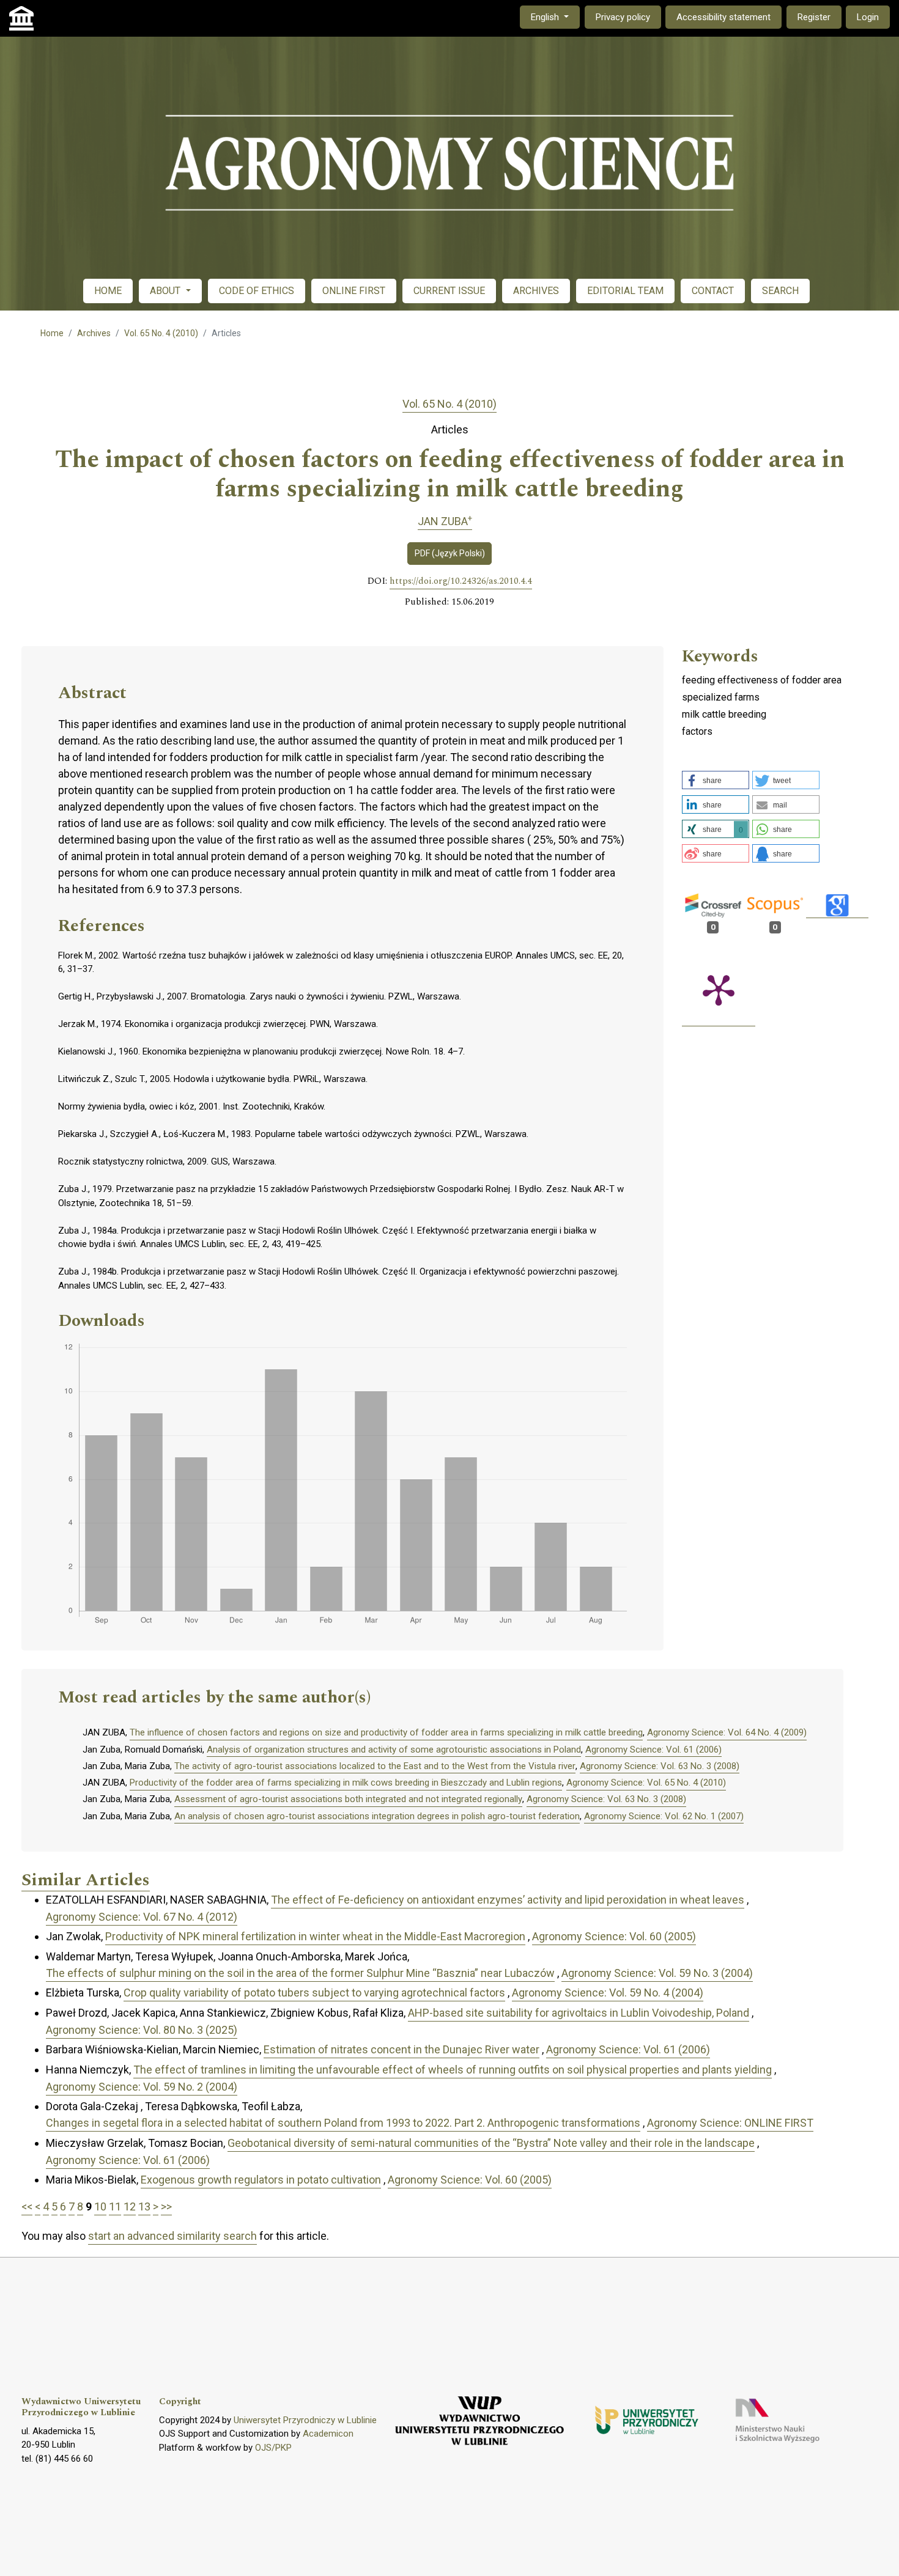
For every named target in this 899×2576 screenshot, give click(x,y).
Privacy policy (623, 17)
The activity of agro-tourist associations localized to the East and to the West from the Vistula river (375, 1766)
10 (100, 2206)
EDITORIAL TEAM (625, 291)
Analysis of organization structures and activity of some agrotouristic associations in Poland (394, 1750)
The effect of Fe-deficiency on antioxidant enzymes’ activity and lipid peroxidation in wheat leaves (508, 1900)
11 (115, 2206)
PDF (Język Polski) (450, 553)
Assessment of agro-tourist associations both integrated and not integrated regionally (348, 1799)
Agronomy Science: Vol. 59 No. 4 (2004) (608, 1993)
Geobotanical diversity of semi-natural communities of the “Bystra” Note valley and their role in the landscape (491, 2143)
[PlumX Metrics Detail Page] (719, 989)
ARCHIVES (536, 291)
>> (166, 2206)
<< (27, 2206)
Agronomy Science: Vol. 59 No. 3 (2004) (657, 1973)
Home (52, 333)
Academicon (328, 2434)
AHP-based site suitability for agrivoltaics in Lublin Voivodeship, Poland (579, 2013)
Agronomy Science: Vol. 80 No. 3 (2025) (142, 2030)
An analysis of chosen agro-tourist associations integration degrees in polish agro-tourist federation (377, 1816)
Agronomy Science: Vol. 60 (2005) (614, 1936)
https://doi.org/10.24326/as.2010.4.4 (461, 581)
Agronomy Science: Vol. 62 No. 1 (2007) (664, 1816)
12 (130, 2206)
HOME (108, 291)
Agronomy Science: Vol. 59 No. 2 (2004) (142, 2087)
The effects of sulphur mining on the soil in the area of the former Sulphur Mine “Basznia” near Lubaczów (300, 1973)
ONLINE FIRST (354, 291)
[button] (716, 780)
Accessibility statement (723, 17)
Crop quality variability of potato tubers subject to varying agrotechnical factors (314, 1993)
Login (868, 17)
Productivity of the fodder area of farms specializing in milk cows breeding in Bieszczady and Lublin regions (346, 1783)
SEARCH (780, 291)
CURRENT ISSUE (449, 291)
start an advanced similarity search (172, 2236)
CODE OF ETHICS (257, 291)
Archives (94, 333)
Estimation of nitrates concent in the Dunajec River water (401, 2049)
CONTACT (713, 291)
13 (144, 2206)
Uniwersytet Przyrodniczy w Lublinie (305, 2420)
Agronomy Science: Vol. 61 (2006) (653, 1750)
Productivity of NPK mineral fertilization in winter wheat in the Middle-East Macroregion (315, 1936)
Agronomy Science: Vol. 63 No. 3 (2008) (660, 1766)
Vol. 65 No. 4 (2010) (161, 333)
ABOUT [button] (166, 291)
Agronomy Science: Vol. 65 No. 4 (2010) (646, 1783)
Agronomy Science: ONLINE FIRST (730, 2123)
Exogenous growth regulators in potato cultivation (261, 2180)
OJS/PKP (273, 2448)
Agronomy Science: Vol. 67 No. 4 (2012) (142, 1917)
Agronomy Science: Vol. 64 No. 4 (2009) (727, 1732)
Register (814, 17)
